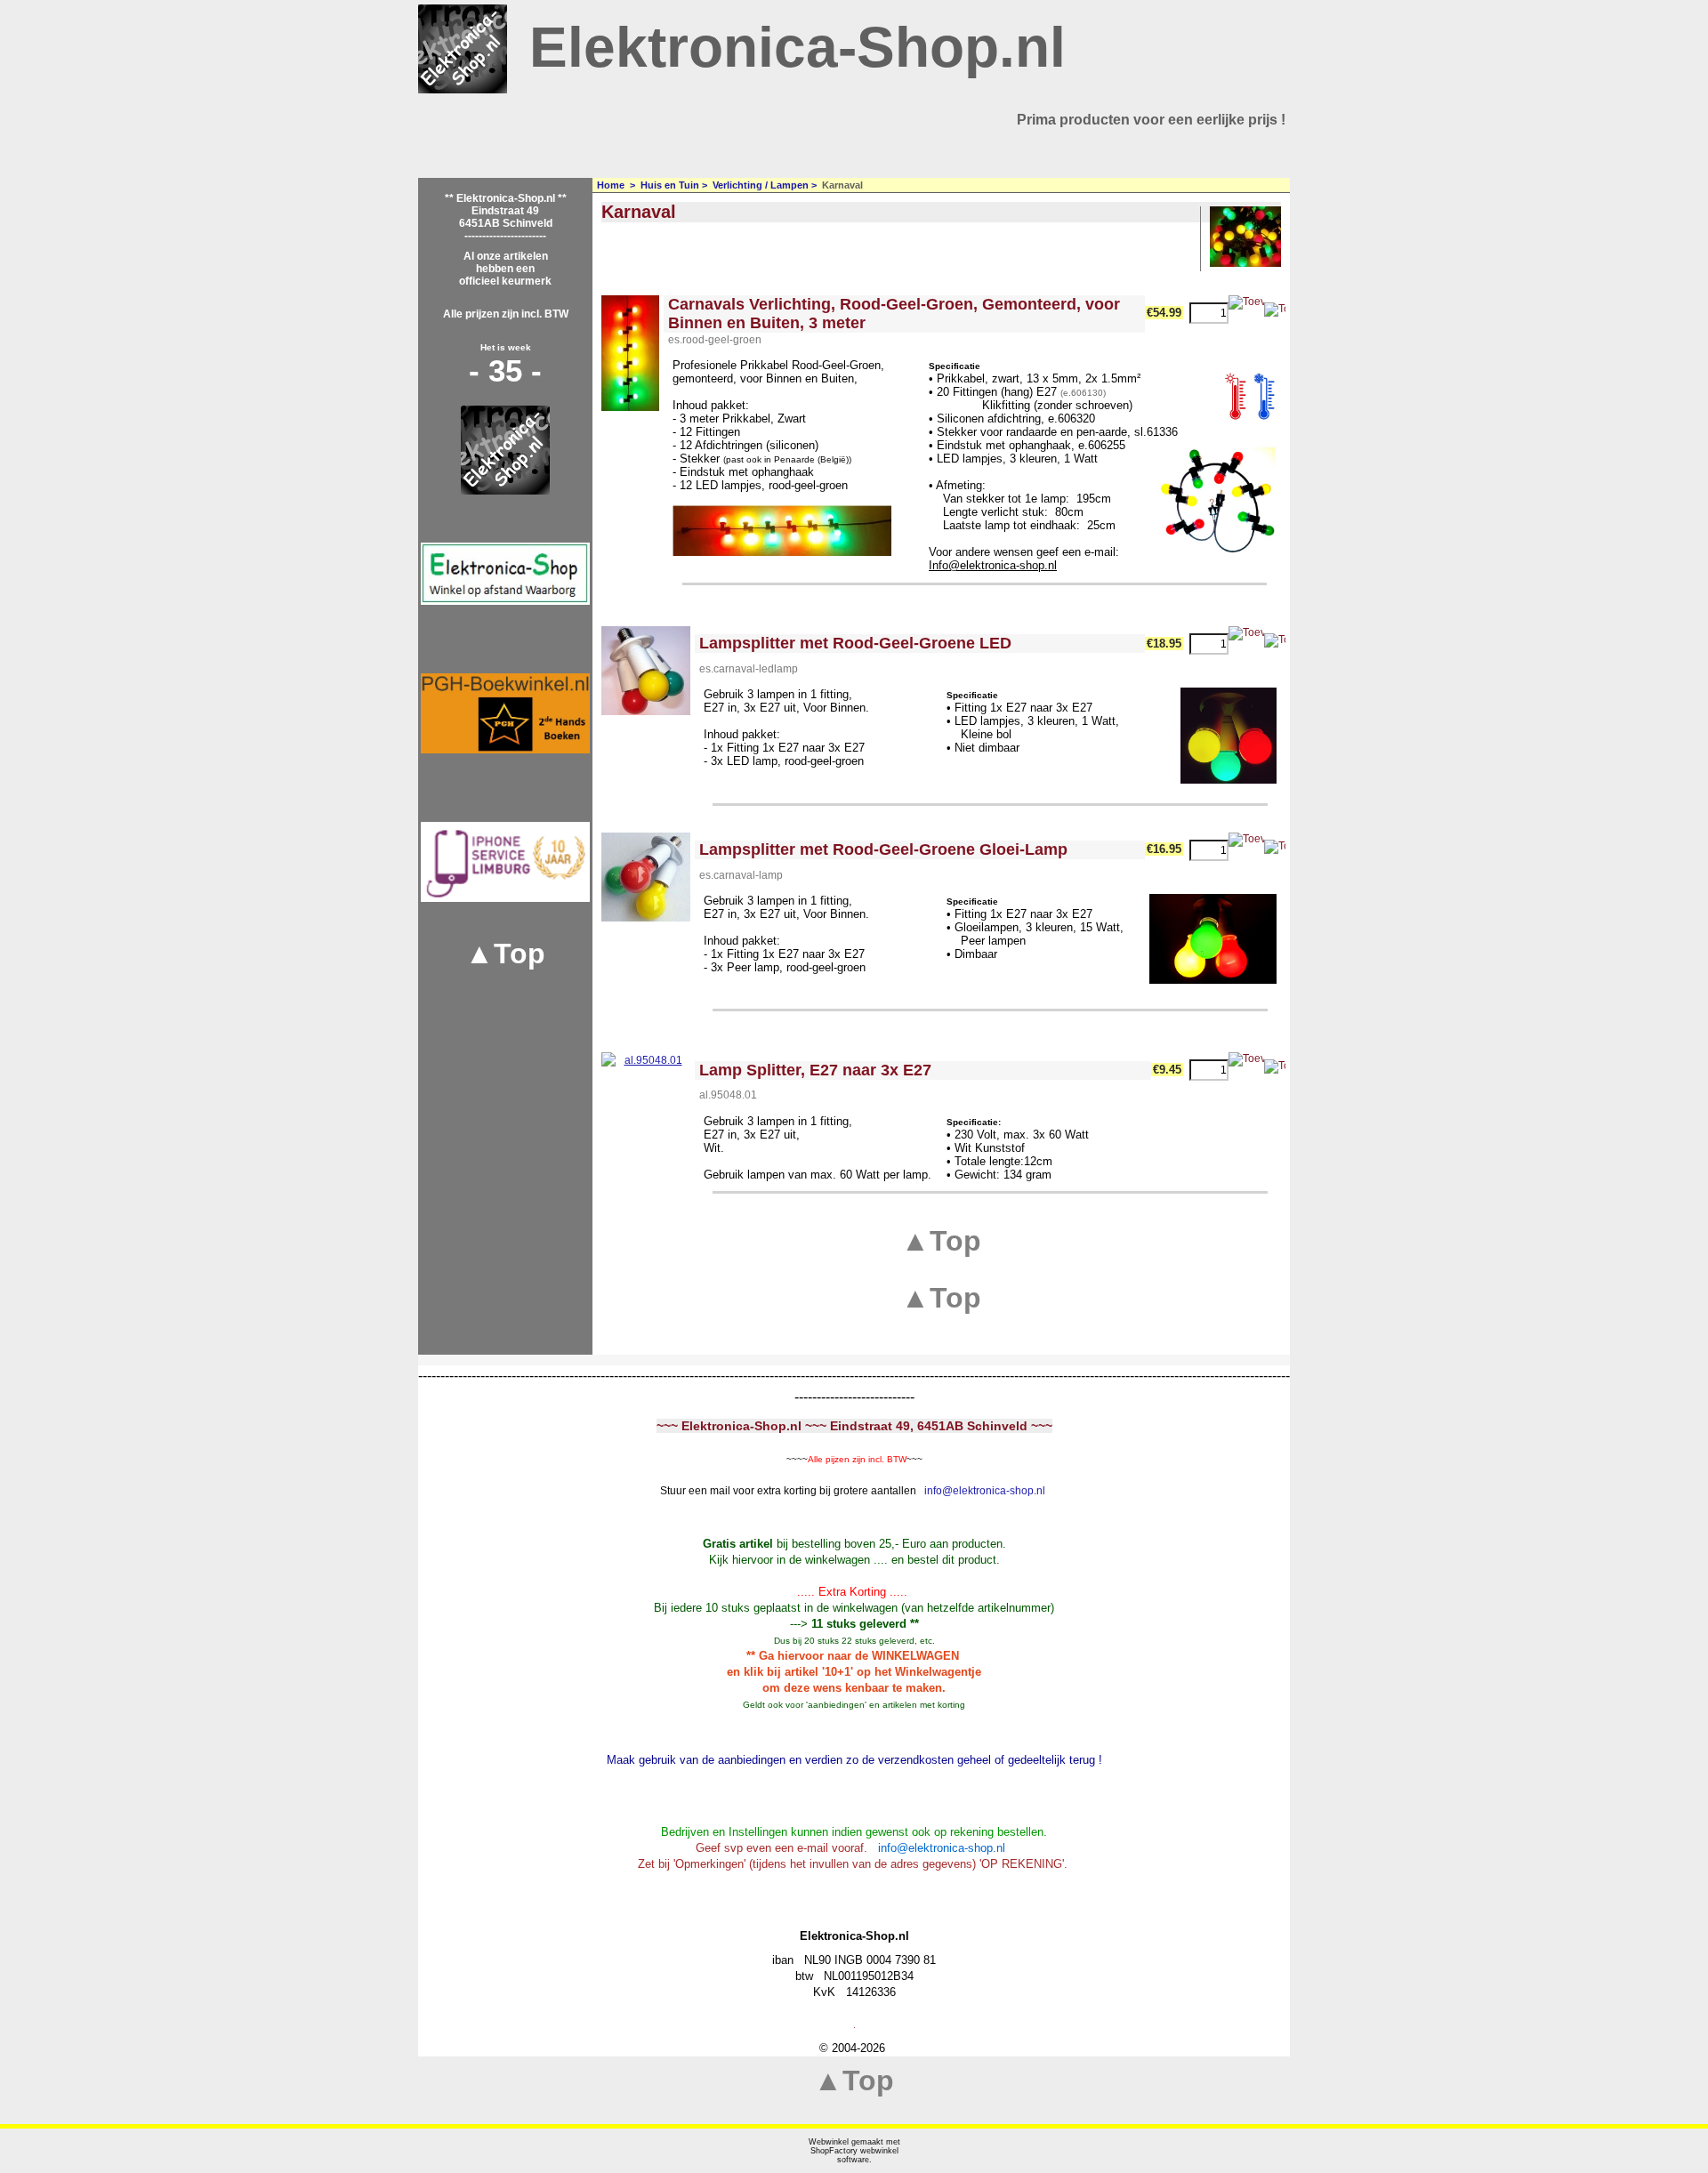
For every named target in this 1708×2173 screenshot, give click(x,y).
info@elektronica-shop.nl (985, 1491)
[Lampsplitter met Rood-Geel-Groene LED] (646, 671)
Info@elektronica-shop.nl (993, 565)
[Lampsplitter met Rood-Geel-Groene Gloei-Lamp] (646, 877)
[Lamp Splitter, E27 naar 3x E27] (646, 1097)
